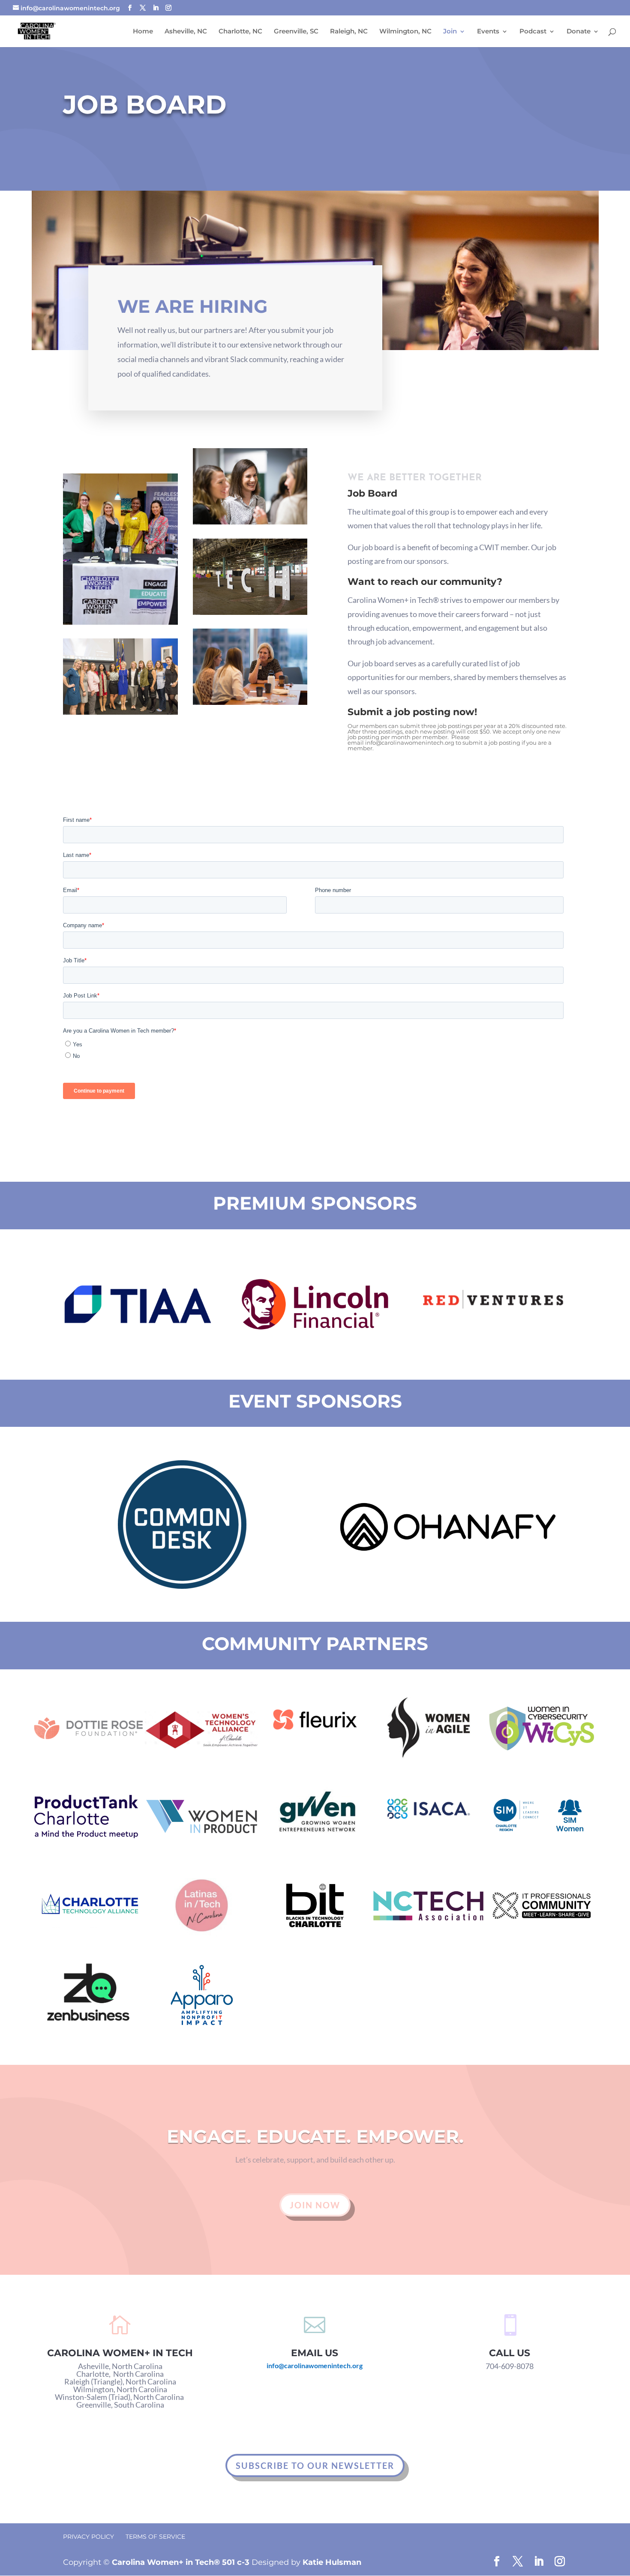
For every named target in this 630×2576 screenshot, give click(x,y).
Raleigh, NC (349, 32)
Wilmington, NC (405, 32)
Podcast (533, 32)
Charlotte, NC (240, 32)
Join (450, 32)
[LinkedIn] (156, 8)
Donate (579, 32)
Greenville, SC (296, 32)
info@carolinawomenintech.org (410, 743)
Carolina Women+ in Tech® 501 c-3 (181, 2562)
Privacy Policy (88, 2537)
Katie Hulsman (332, 2562)
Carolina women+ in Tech (120, 2353)
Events (488, 32)
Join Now (315, 2205)
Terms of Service (155, 2537)
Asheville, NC (186, 32)
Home (143, 32)
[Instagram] (168, 8)
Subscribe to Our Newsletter (315, 2465)
